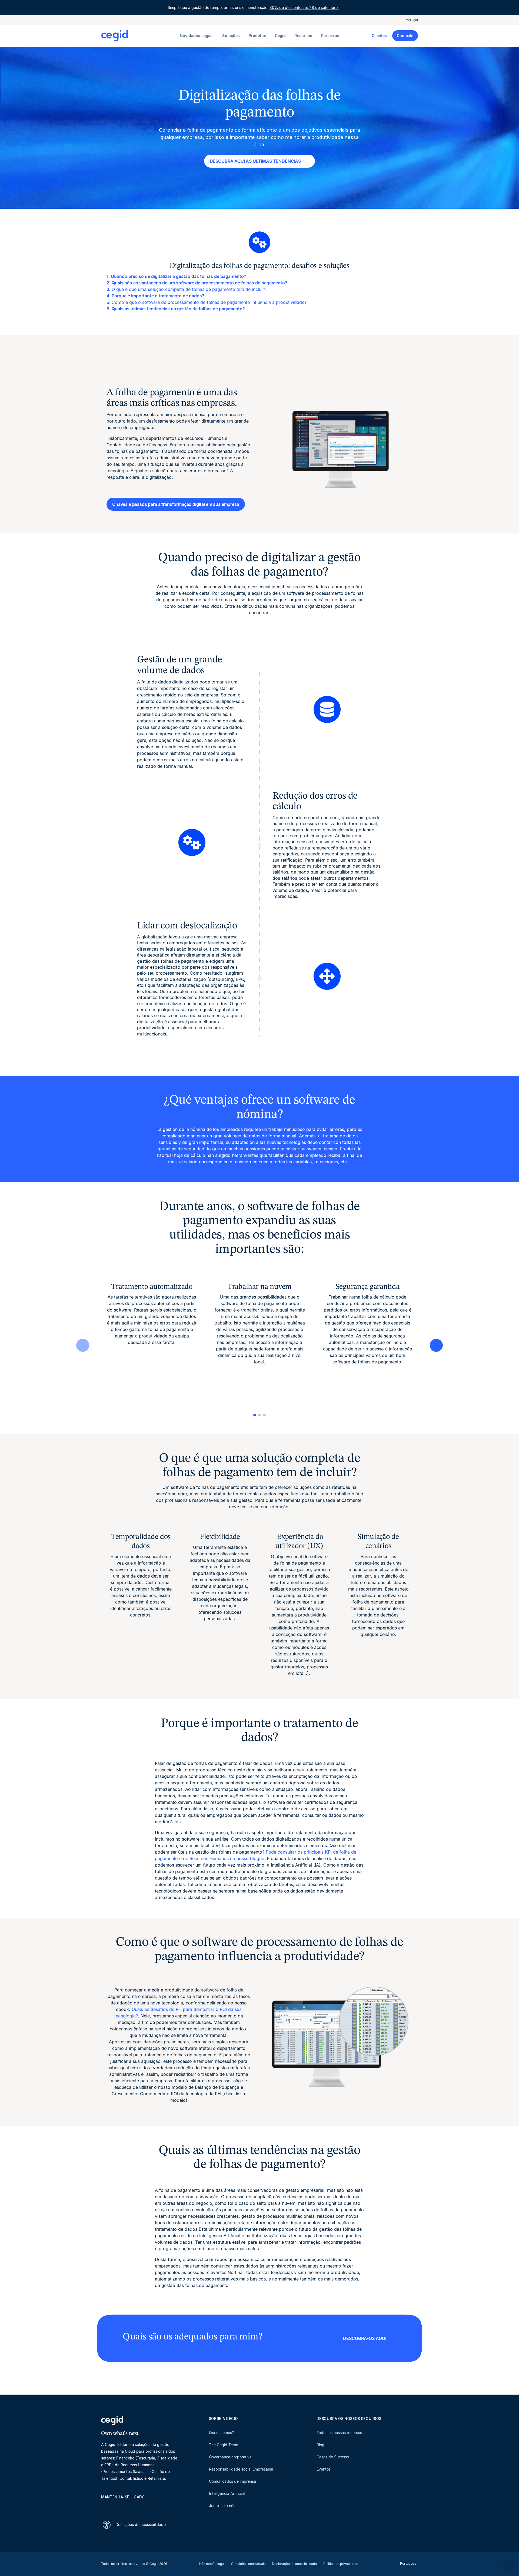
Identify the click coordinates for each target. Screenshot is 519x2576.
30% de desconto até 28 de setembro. (304, 7)
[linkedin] (104, 2507)
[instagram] (130, 2507)
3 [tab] (264, 1415)
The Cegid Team (224, 2445)
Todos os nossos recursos (339, 2433)
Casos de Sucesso (333, 2457)
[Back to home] (139, 36)
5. (109, 302)
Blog (320, 2445)
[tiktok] (143, 2507)
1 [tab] (255, 1415)
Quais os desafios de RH (157, 2009)
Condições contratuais (248, 2564)
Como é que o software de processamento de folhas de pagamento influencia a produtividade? (209, 302)
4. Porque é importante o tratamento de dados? (155, 296)
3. (109, 289)
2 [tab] (259, 1415)
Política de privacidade (341, 2564)
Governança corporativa (230, 2457)
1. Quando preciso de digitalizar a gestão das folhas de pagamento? (176, 276)
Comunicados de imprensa (232, 2481)
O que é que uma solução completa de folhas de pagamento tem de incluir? (189, 289)
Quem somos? (221, 2433)
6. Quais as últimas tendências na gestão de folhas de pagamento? (176, 309)
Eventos (324, 2469)
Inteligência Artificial (227, 2493)
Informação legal (212, 2564)
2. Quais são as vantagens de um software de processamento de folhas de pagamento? (197, 283)
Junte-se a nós (222, 2506)
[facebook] (156, 2507)
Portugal (411, 20)
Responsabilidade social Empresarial (241, 2469)
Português (408, 2563)
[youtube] (117, 2507)
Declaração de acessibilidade (294, 2564)
